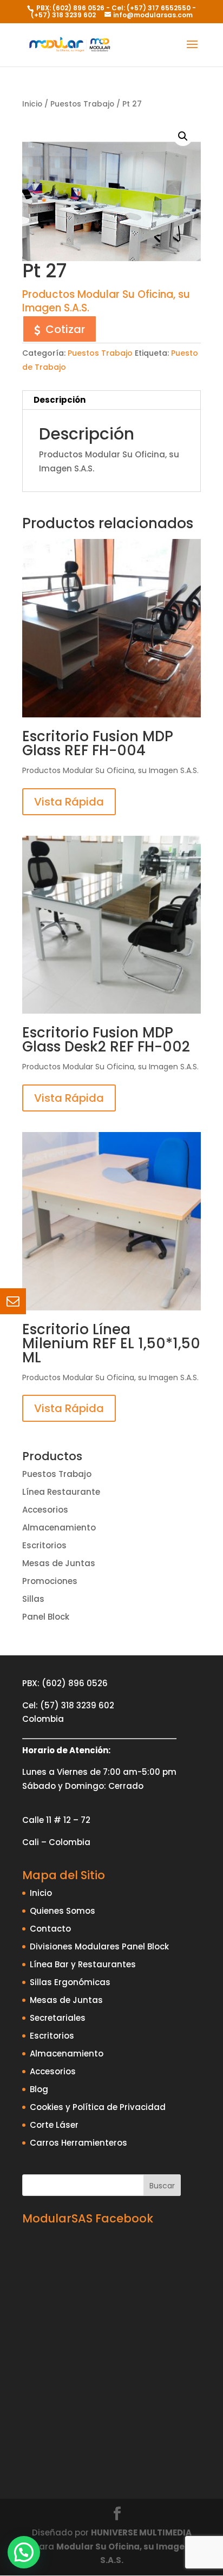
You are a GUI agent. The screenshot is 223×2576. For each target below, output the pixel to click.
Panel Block (46, 1617)
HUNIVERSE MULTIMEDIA (141, 2532)
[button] (183, 136)
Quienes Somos (63, 1911)
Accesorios (45, 1510)
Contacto (50, 1929)
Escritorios (44, 1545)
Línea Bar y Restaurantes (83, 1964)
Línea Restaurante (61, 1492)
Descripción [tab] (60, 400)
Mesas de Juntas (59, 1563)
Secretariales (58, 2018)
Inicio (32, 104)
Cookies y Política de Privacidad (98, 2107)
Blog (39, 2089)
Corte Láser (54, 2125)
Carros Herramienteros (78, 2143)
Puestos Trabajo (82, 104)
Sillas (33, 1599)
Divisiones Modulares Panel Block (99, 1946)
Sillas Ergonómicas (70, 1982)
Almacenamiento (59, 1527)
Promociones (50, 1581)
